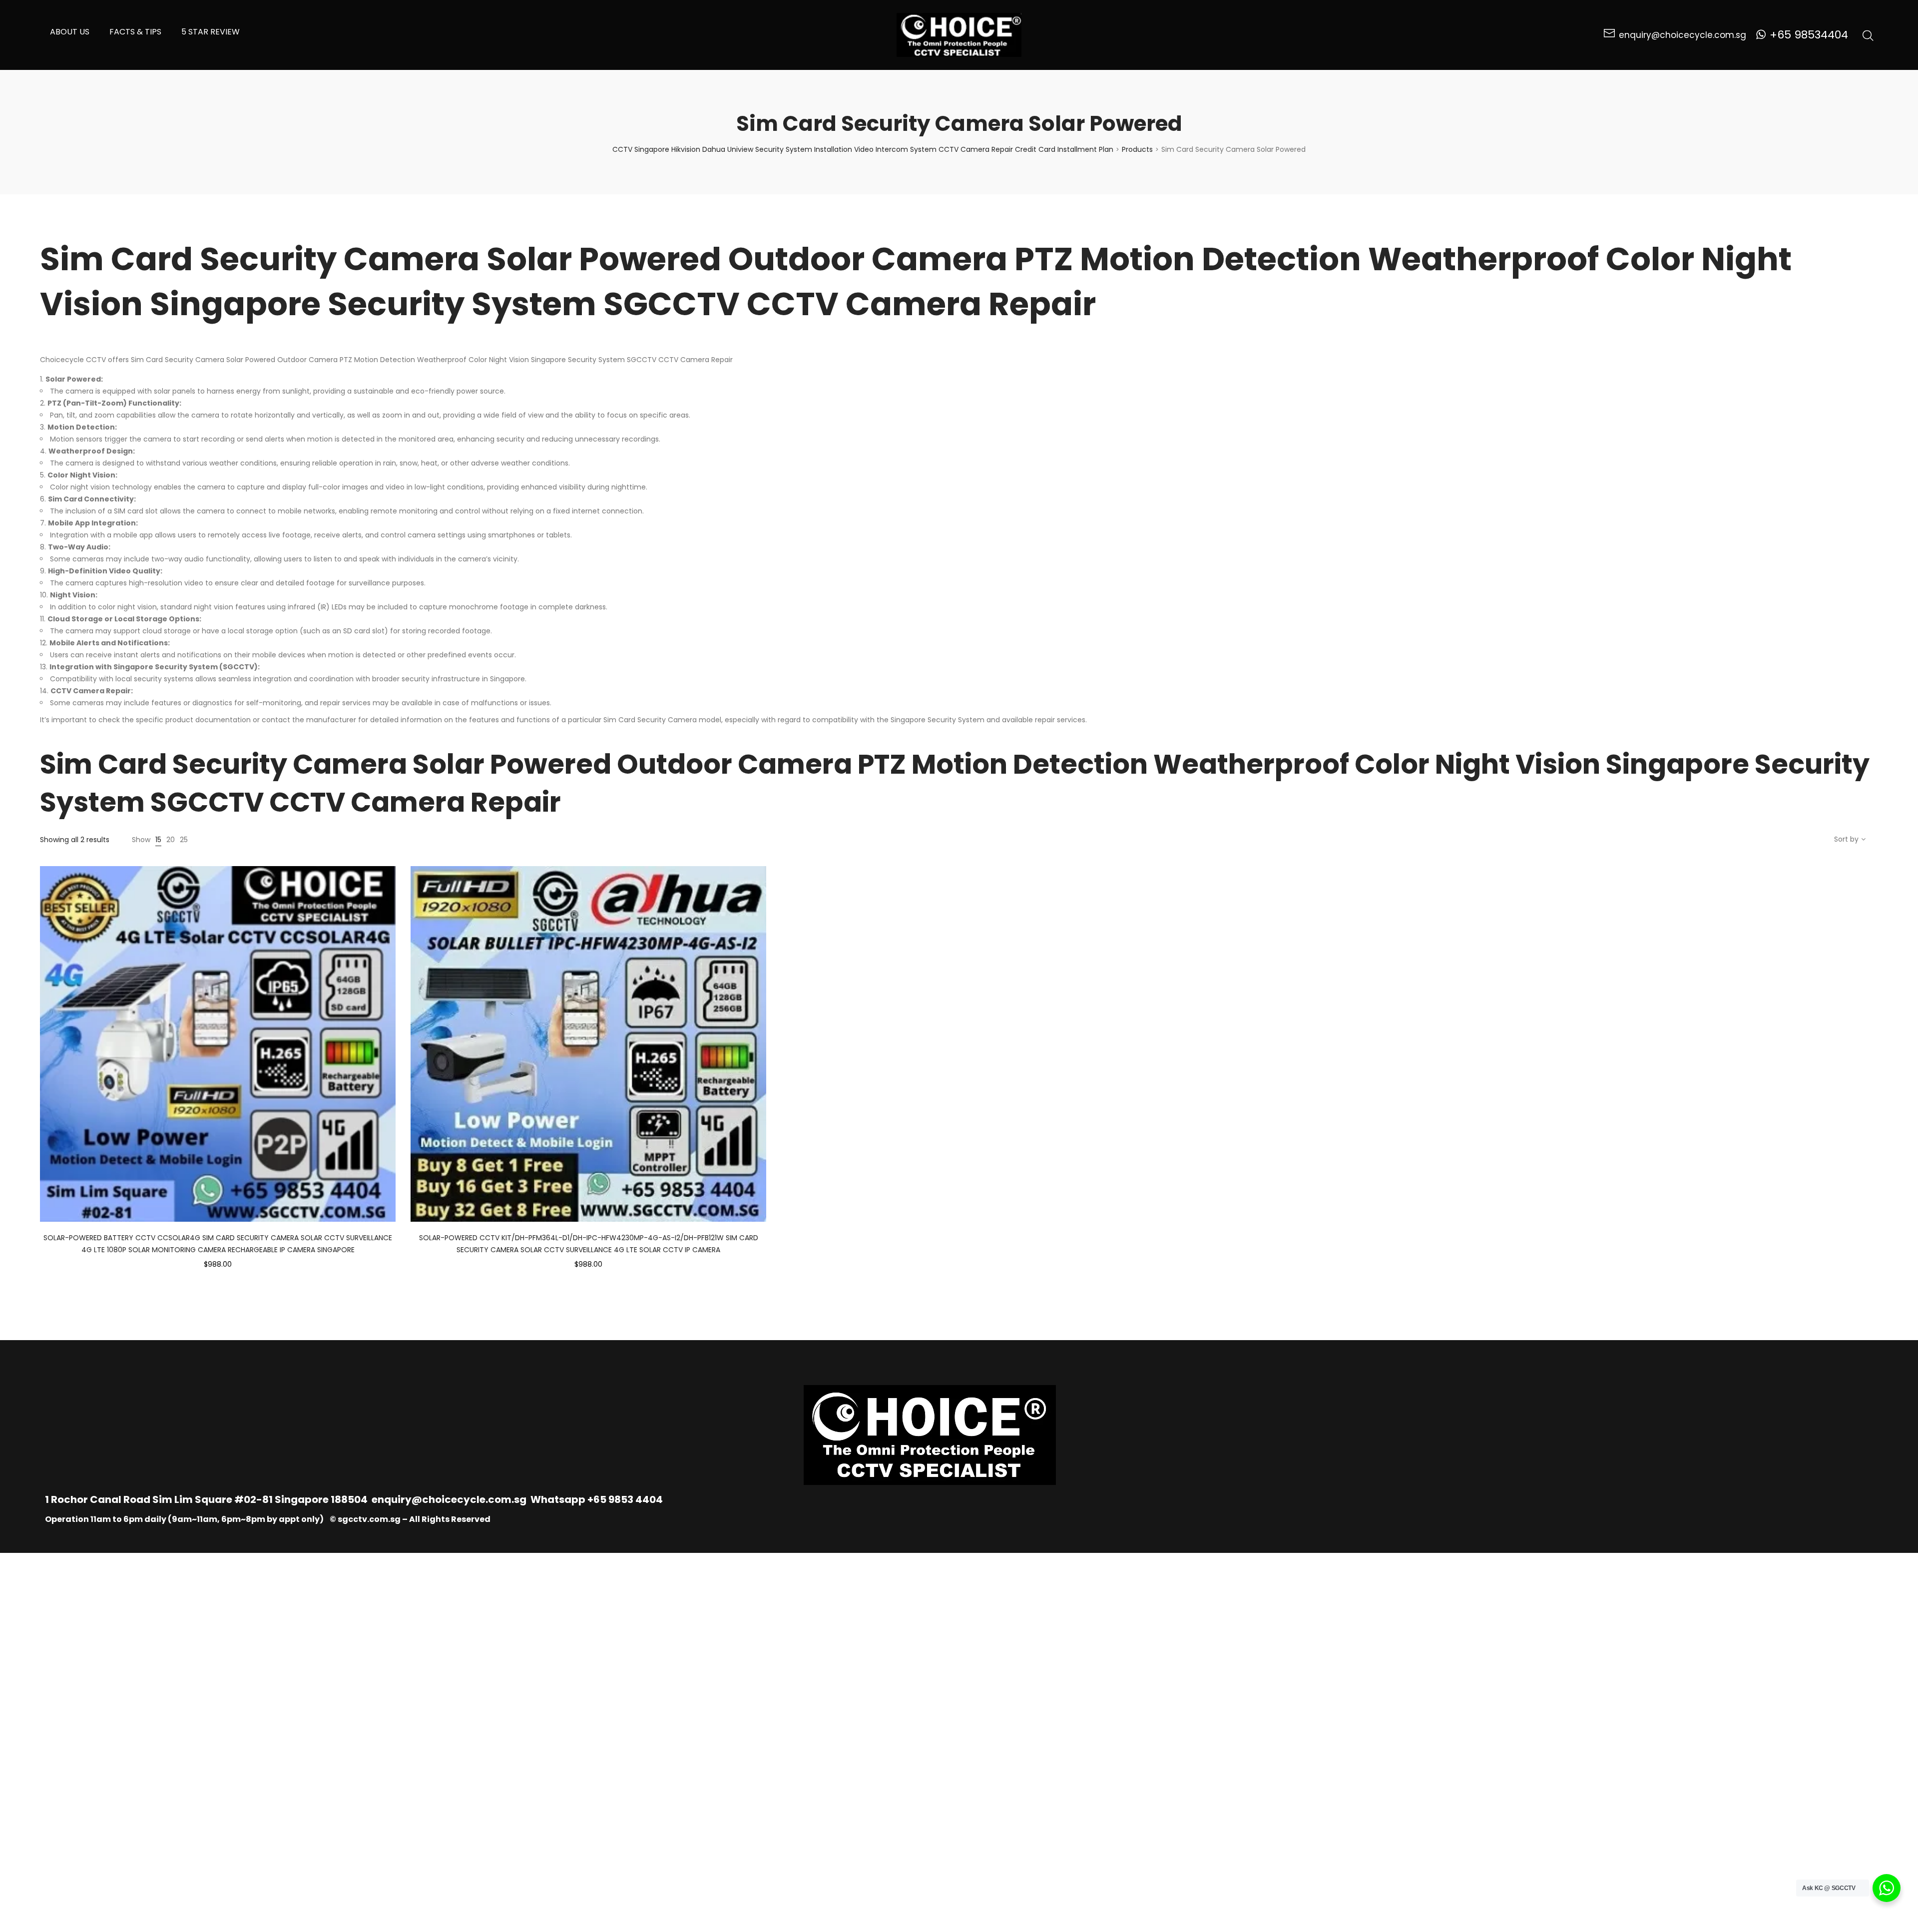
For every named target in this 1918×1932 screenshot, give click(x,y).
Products (1137, 149)
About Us (70, 32)
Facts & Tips (135, 32)
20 (171, 840)
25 (184, 840)
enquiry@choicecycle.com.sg (449, 1499)
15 (158, 840)
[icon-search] (1868, 35)
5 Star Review (211, 32)
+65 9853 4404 (625, 1499)
